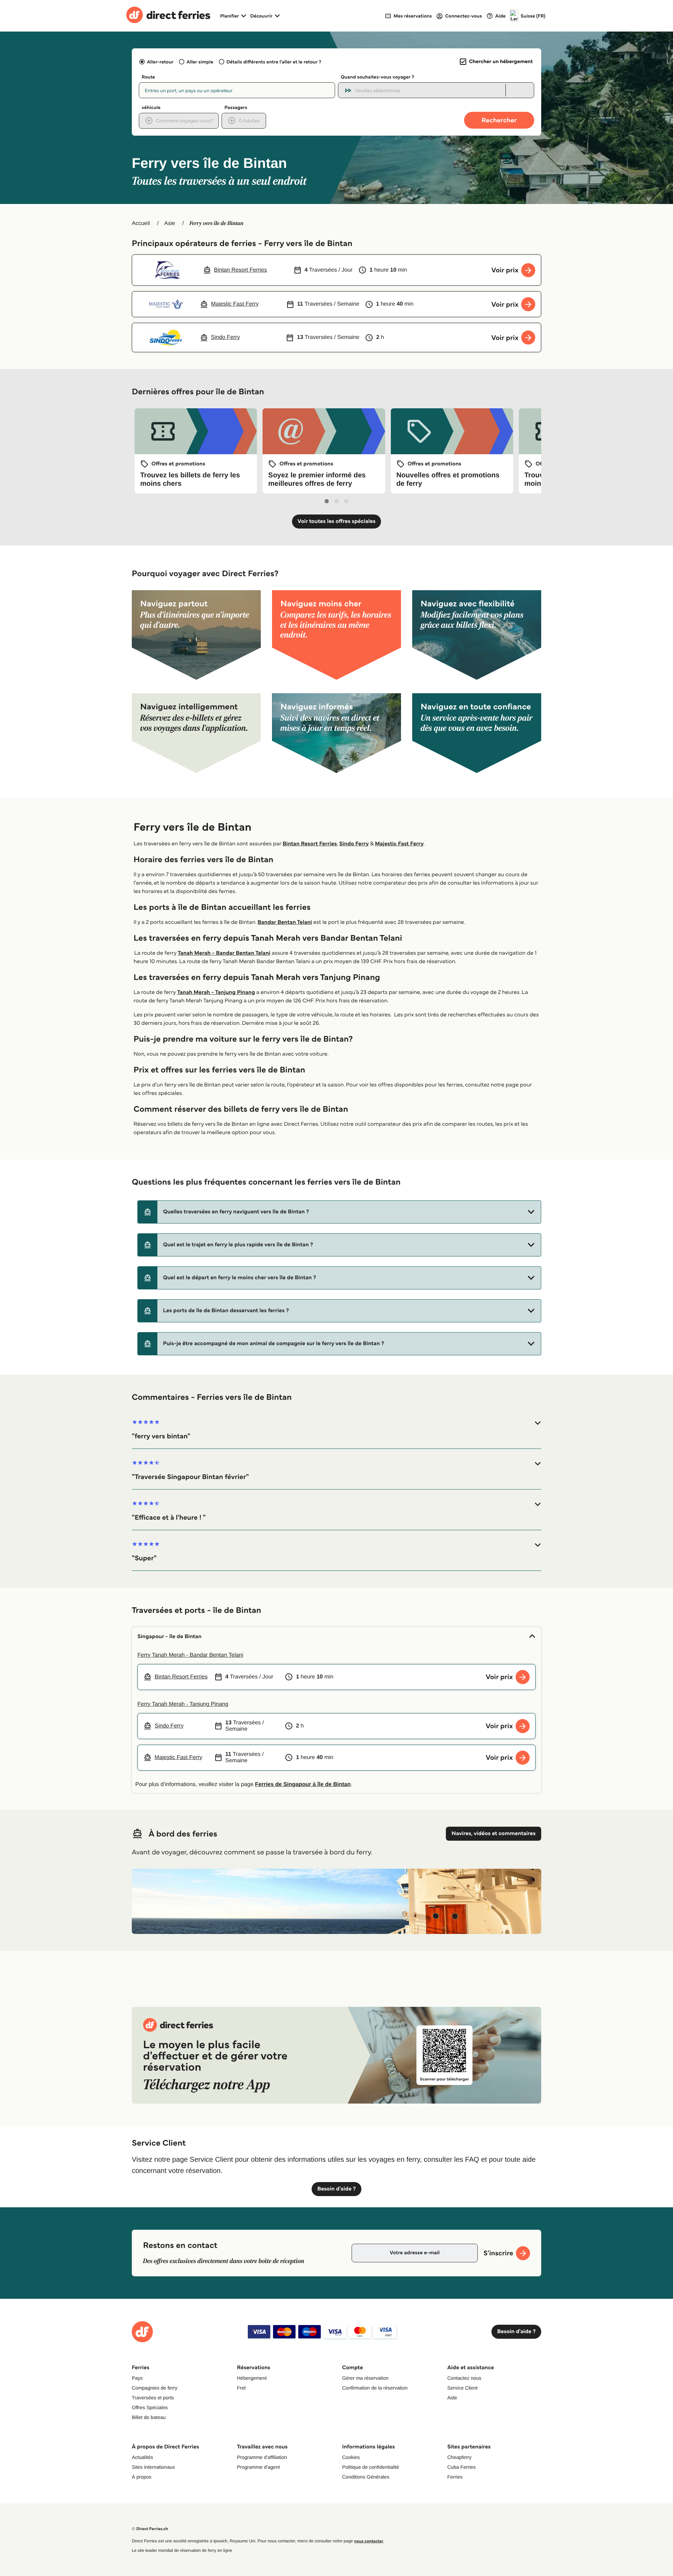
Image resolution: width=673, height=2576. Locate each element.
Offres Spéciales (150, 2407)
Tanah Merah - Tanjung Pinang (216, 992)
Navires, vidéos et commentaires (494, 1834)
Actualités (142, 2457)
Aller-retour (160, 62)
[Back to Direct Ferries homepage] (168, 16)
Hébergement (252, 2378)
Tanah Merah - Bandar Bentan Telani (224, 953)
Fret (241, 2388)
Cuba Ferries (461, 2467)
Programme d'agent (259, 2467)
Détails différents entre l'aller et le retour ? (274, 62)
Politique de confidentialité (371, 2467)
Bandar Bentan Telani (285, 922)
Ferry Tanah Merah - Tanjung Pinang (183, 1704)
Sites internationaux (153, 2467)
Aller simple (200, 62)
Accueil (141, 223)
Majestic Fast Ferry (399, 844)
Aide (452, 2398)
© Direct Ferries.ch (150, 2529)
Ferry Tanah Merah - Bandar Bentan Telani (190, 1655)
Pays (137, 2378)
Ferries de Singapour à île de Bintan (303, 1784)
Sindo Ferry (354, 844)
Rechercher (499, 120)
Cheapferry (459, 2457)
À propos (142, 2477)
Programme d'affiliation (262, 2457)
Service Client (462, 2388)
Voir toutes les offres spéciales (337, 521)
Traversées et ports (153, 2398)
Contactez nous (464, 2378)
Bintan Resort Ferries (310, 844)
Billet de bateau (149, 2417)
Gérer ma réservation (365, 2378)
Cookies (351, 2457)
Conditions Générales (366, 2477)
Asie (169, 223)
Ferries (455, 2477)
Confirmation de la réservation (375, 2388)
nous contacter (369, 2541)
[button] (339, 1212)
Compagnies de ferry (155, 2388)
